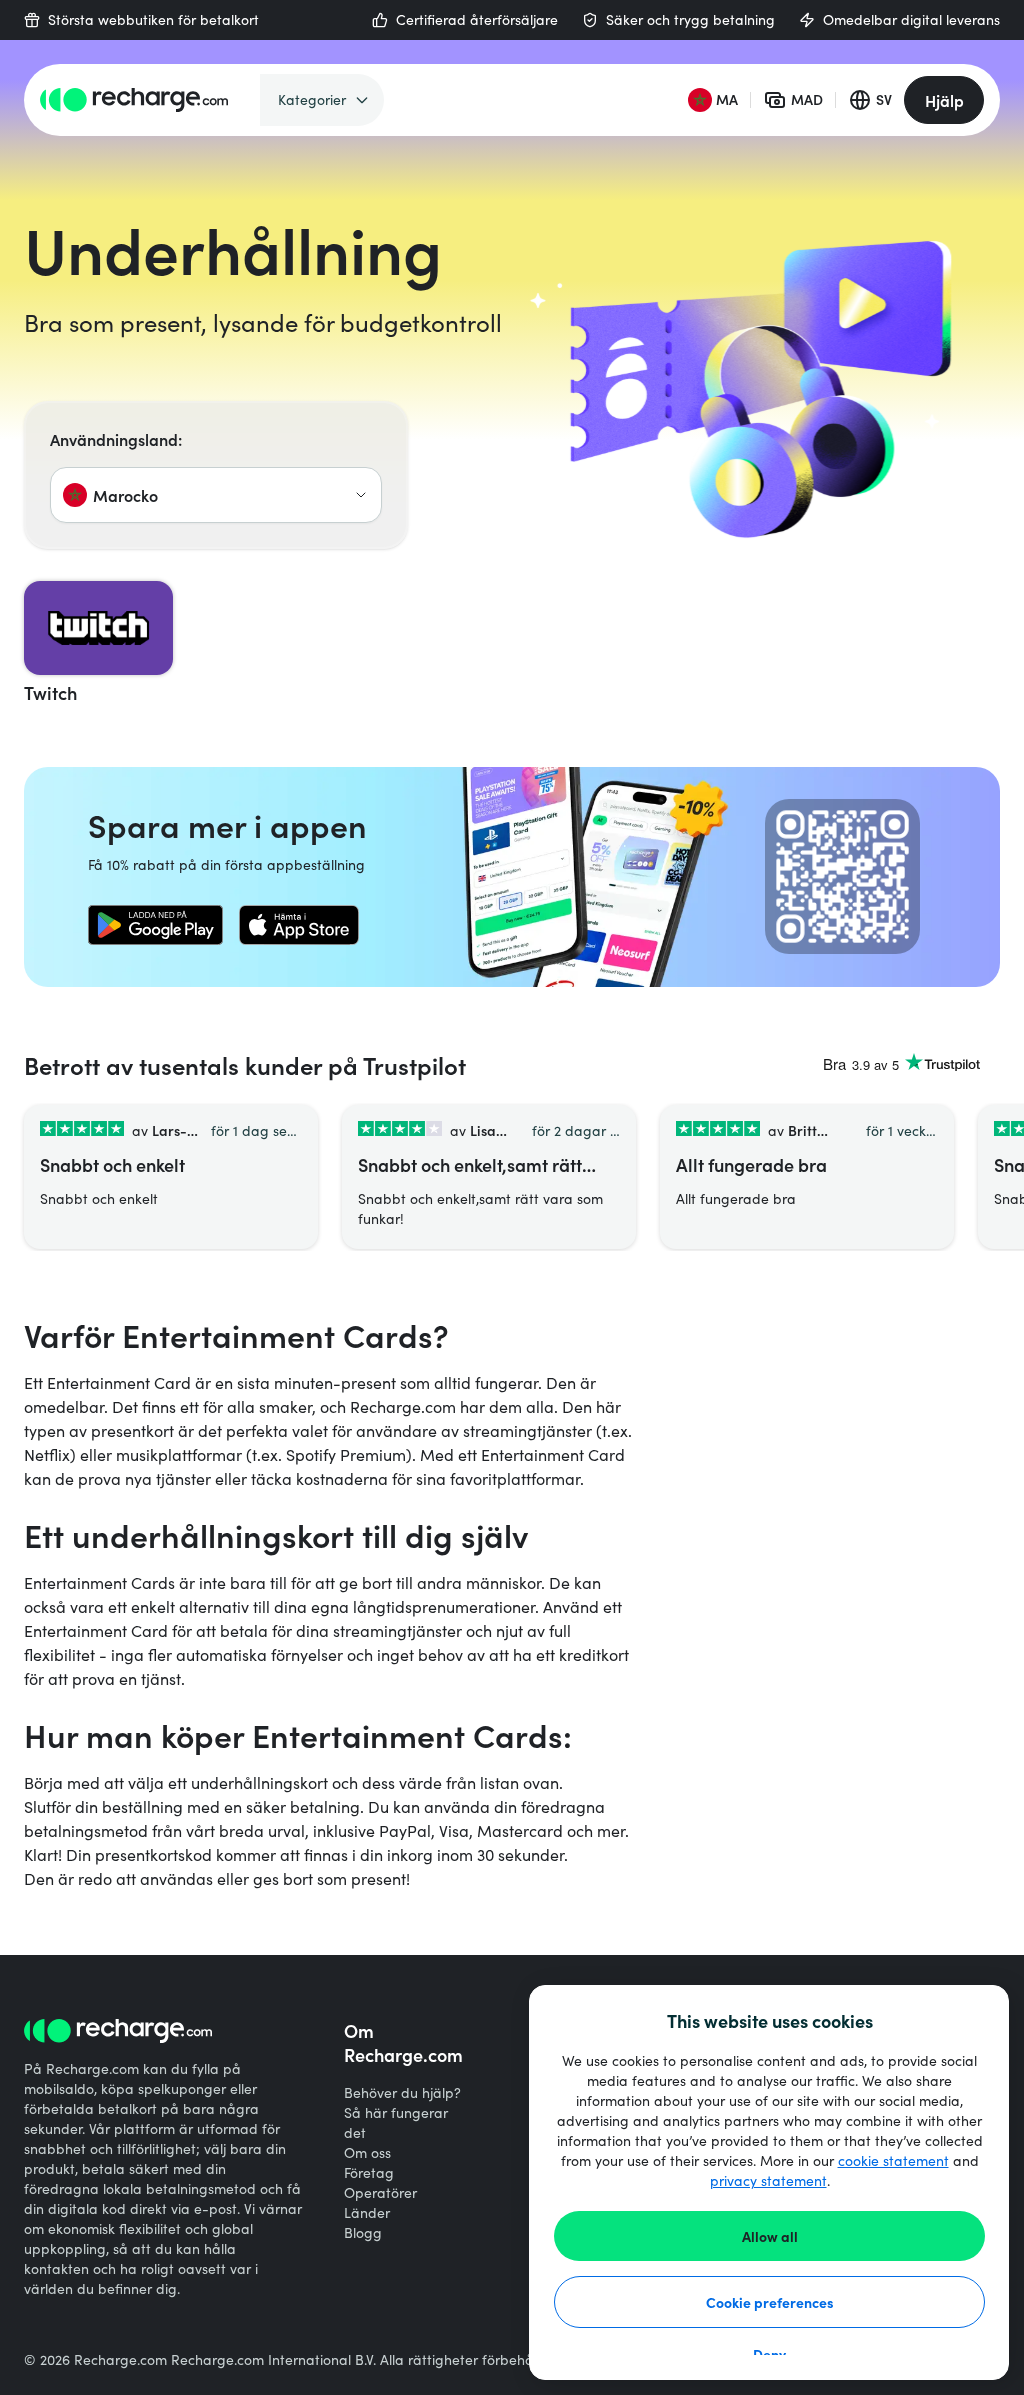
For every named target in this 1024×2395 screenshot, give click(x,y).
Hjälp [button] (944, 100)
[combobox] (216, 495)
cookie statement (893, 2160)
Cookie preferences (770, 2302)
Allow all (770, 2236)
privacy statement (768, 2180)
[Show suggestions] (361, 495)
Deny (769, 2354)
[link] (155, 925)
